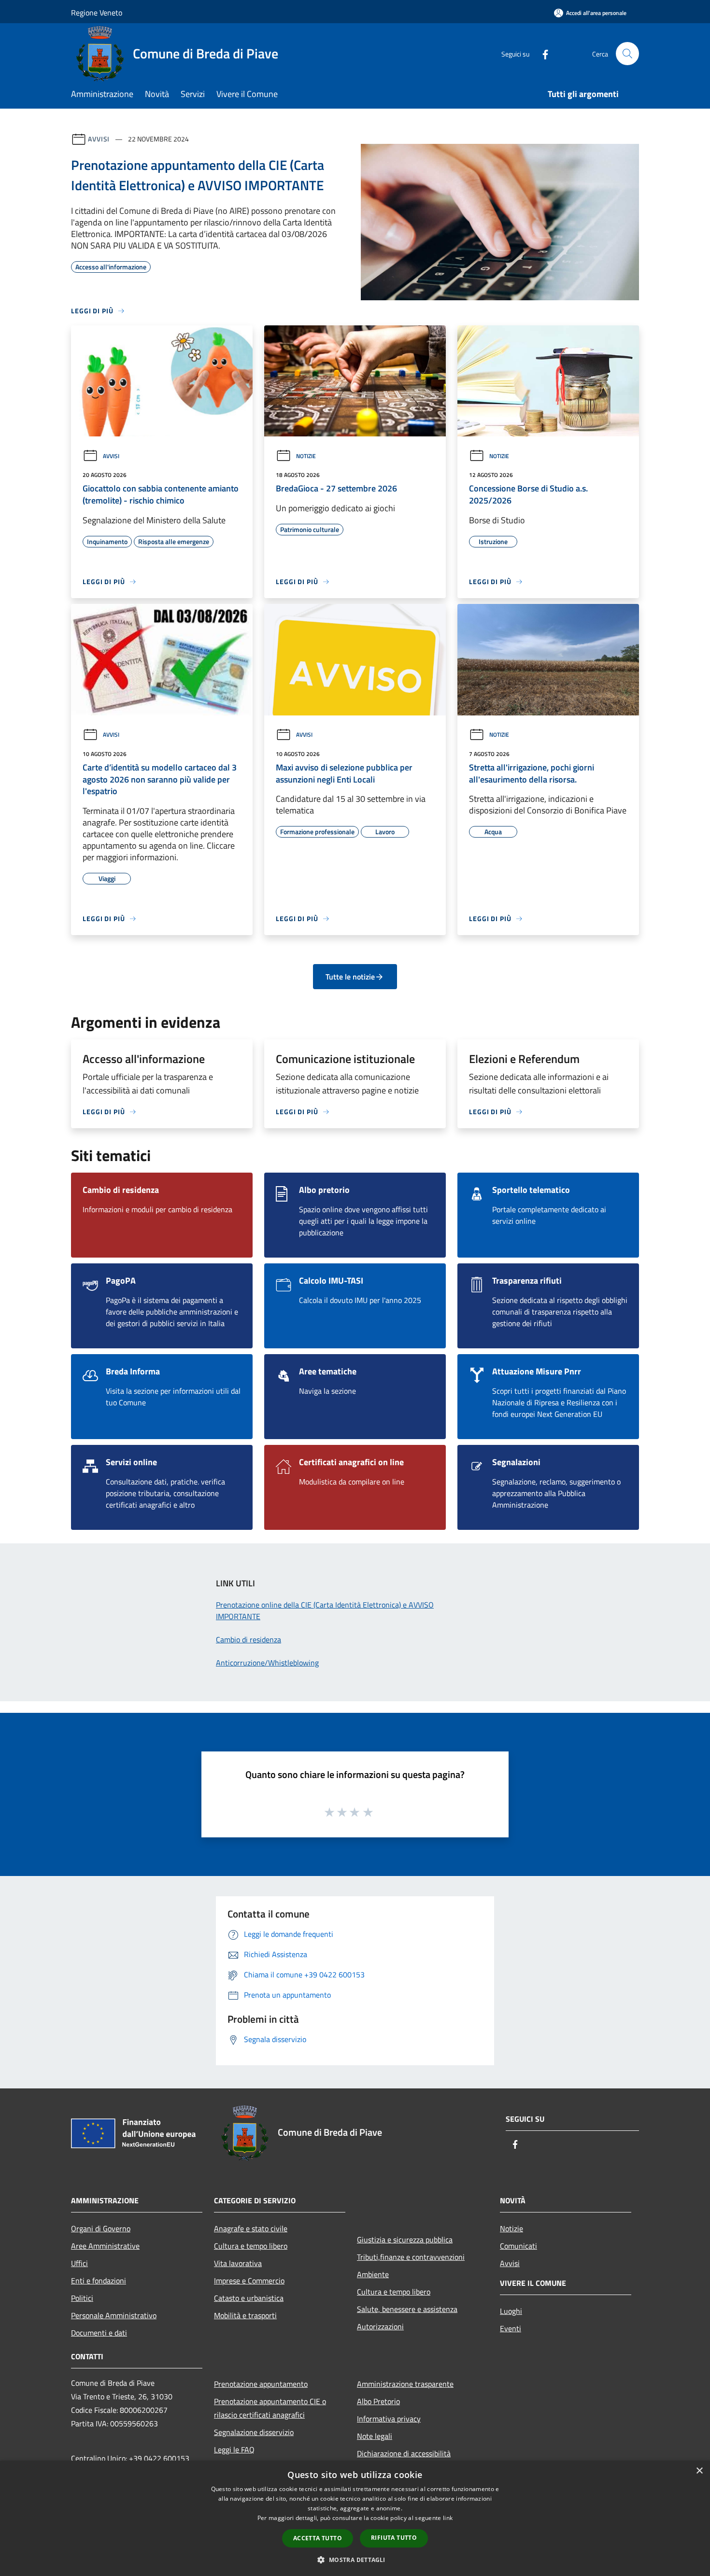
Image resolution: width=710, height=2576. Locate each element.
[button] (355, 2560)
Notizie (306, 456)
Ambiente (373, 2274)
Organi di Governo (101, 2228)
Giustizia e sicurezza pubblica (405, 2240)
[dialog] (355, 2518)
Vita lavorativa (238, 2263)
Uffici (79, 2263)
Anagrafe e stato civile (251, 2228)
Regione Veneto (97, 13)
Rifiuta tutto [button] (394, 2538)
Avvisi (99, 139)
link (448, 2518)
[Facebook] (541, 53)
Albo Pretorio (378, 2401)
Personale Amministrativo (114, 2315)
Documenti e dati (99, 2333)
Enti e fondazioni (99, 2281)
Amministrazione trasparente (405, 2384)
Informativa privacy (389, 2419)
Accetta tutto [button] (318, 2538)
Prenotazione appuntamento (261, 2384)
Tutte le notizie (350, 977)
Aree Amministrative (105, 2246)
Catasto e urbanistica (249, 2298)
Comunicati (518, 2246)
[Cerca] (627, 54)
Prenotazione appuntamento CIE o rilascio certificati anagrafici (270, 2408)
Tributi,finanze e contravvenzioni (411, 2257)
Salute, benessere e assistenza (407, 2309)
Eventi (511, 2328)
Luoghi (511, 2311)
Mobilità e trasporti (245, 2315)
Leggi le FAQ (234, 2450)
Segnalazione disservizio (254, 2432)
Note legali (375, 2436)
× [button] (699, 2471)
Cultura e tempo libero (251, 2246)
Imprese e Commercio (249, 2281)
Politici (82, 2298)
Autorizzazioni (380, 2326)
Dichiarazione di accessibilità (404, 2453)
